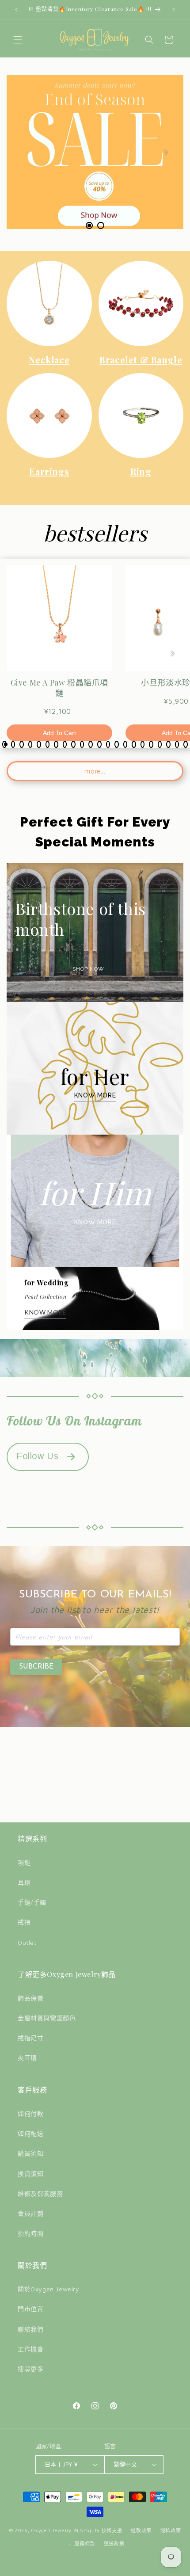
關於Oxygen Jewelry (49, 2289)
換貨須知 (30, 2174)
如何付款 (30, 2113)
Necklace (49, 360)
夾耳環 (27, 2058)
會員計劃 (30, 2213)
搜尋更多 (30, 2369)
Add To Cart (59, 733)
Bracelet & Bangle (141, 360)
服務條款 (85, 2544)
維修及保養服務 (40, 2193)
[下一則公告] (174, 10)
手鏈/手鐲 (32, 1902)
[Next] (166, 152)
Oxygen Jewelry (51, 2530)
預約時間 (30, 2233)
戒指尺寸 (30, 2038)
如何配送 (30, 2133)
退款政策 (141, 2530)
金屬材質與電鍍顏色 (47, 2018)
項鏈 (24, 1862)
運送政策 (114, 2544)
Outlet (27, 1942)
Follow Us (37, 1456)
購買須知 (30, 2153)
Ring (141, 471)
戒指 (24, 1922)
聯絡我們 (30, 2329)
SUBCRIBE (36, 1667)
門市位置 (30, 2309)
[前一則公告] (16, 10)
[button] (18, 40)
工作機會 (30, 2349)
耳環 (24, 1882)
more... (95, 771)
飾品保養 (30, 1998)
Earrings (49, 471)
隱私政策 (171, 2530)
